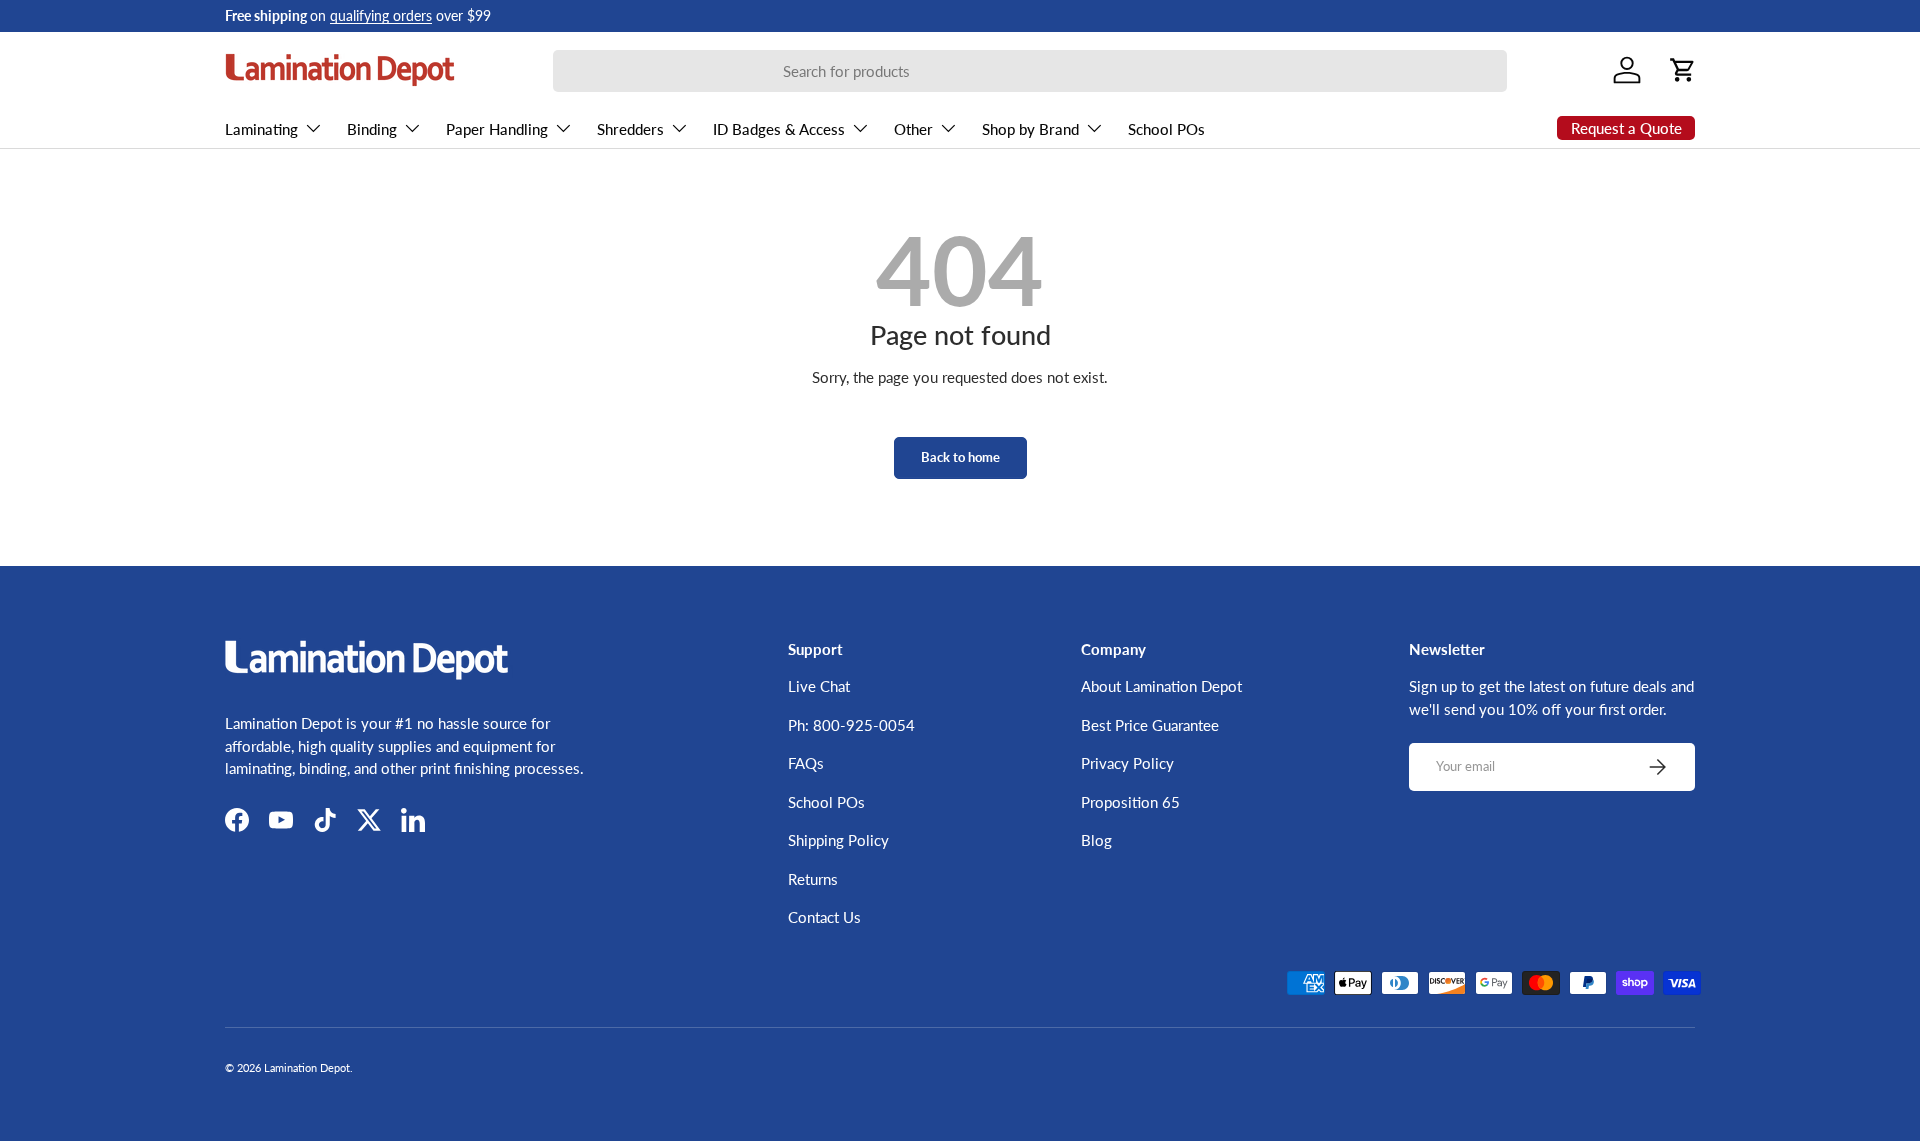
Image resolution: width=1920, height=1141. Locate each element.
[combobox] (1030, 71)
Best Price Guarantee (1150, 725)
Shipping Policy (838, 840)
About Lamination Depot (1161, 686)
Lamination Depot (307, 1067)
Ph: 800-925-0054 (851, 725)
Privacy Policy (1127, 763)
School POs (1166, 129)
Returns (813, 879)
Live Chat (819, 686)
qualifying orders (381, 16)
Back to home (960, 457)
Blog (1096, 840)
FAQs (806, 763)
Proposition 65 (1130, 802)
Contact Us (824, 917)
